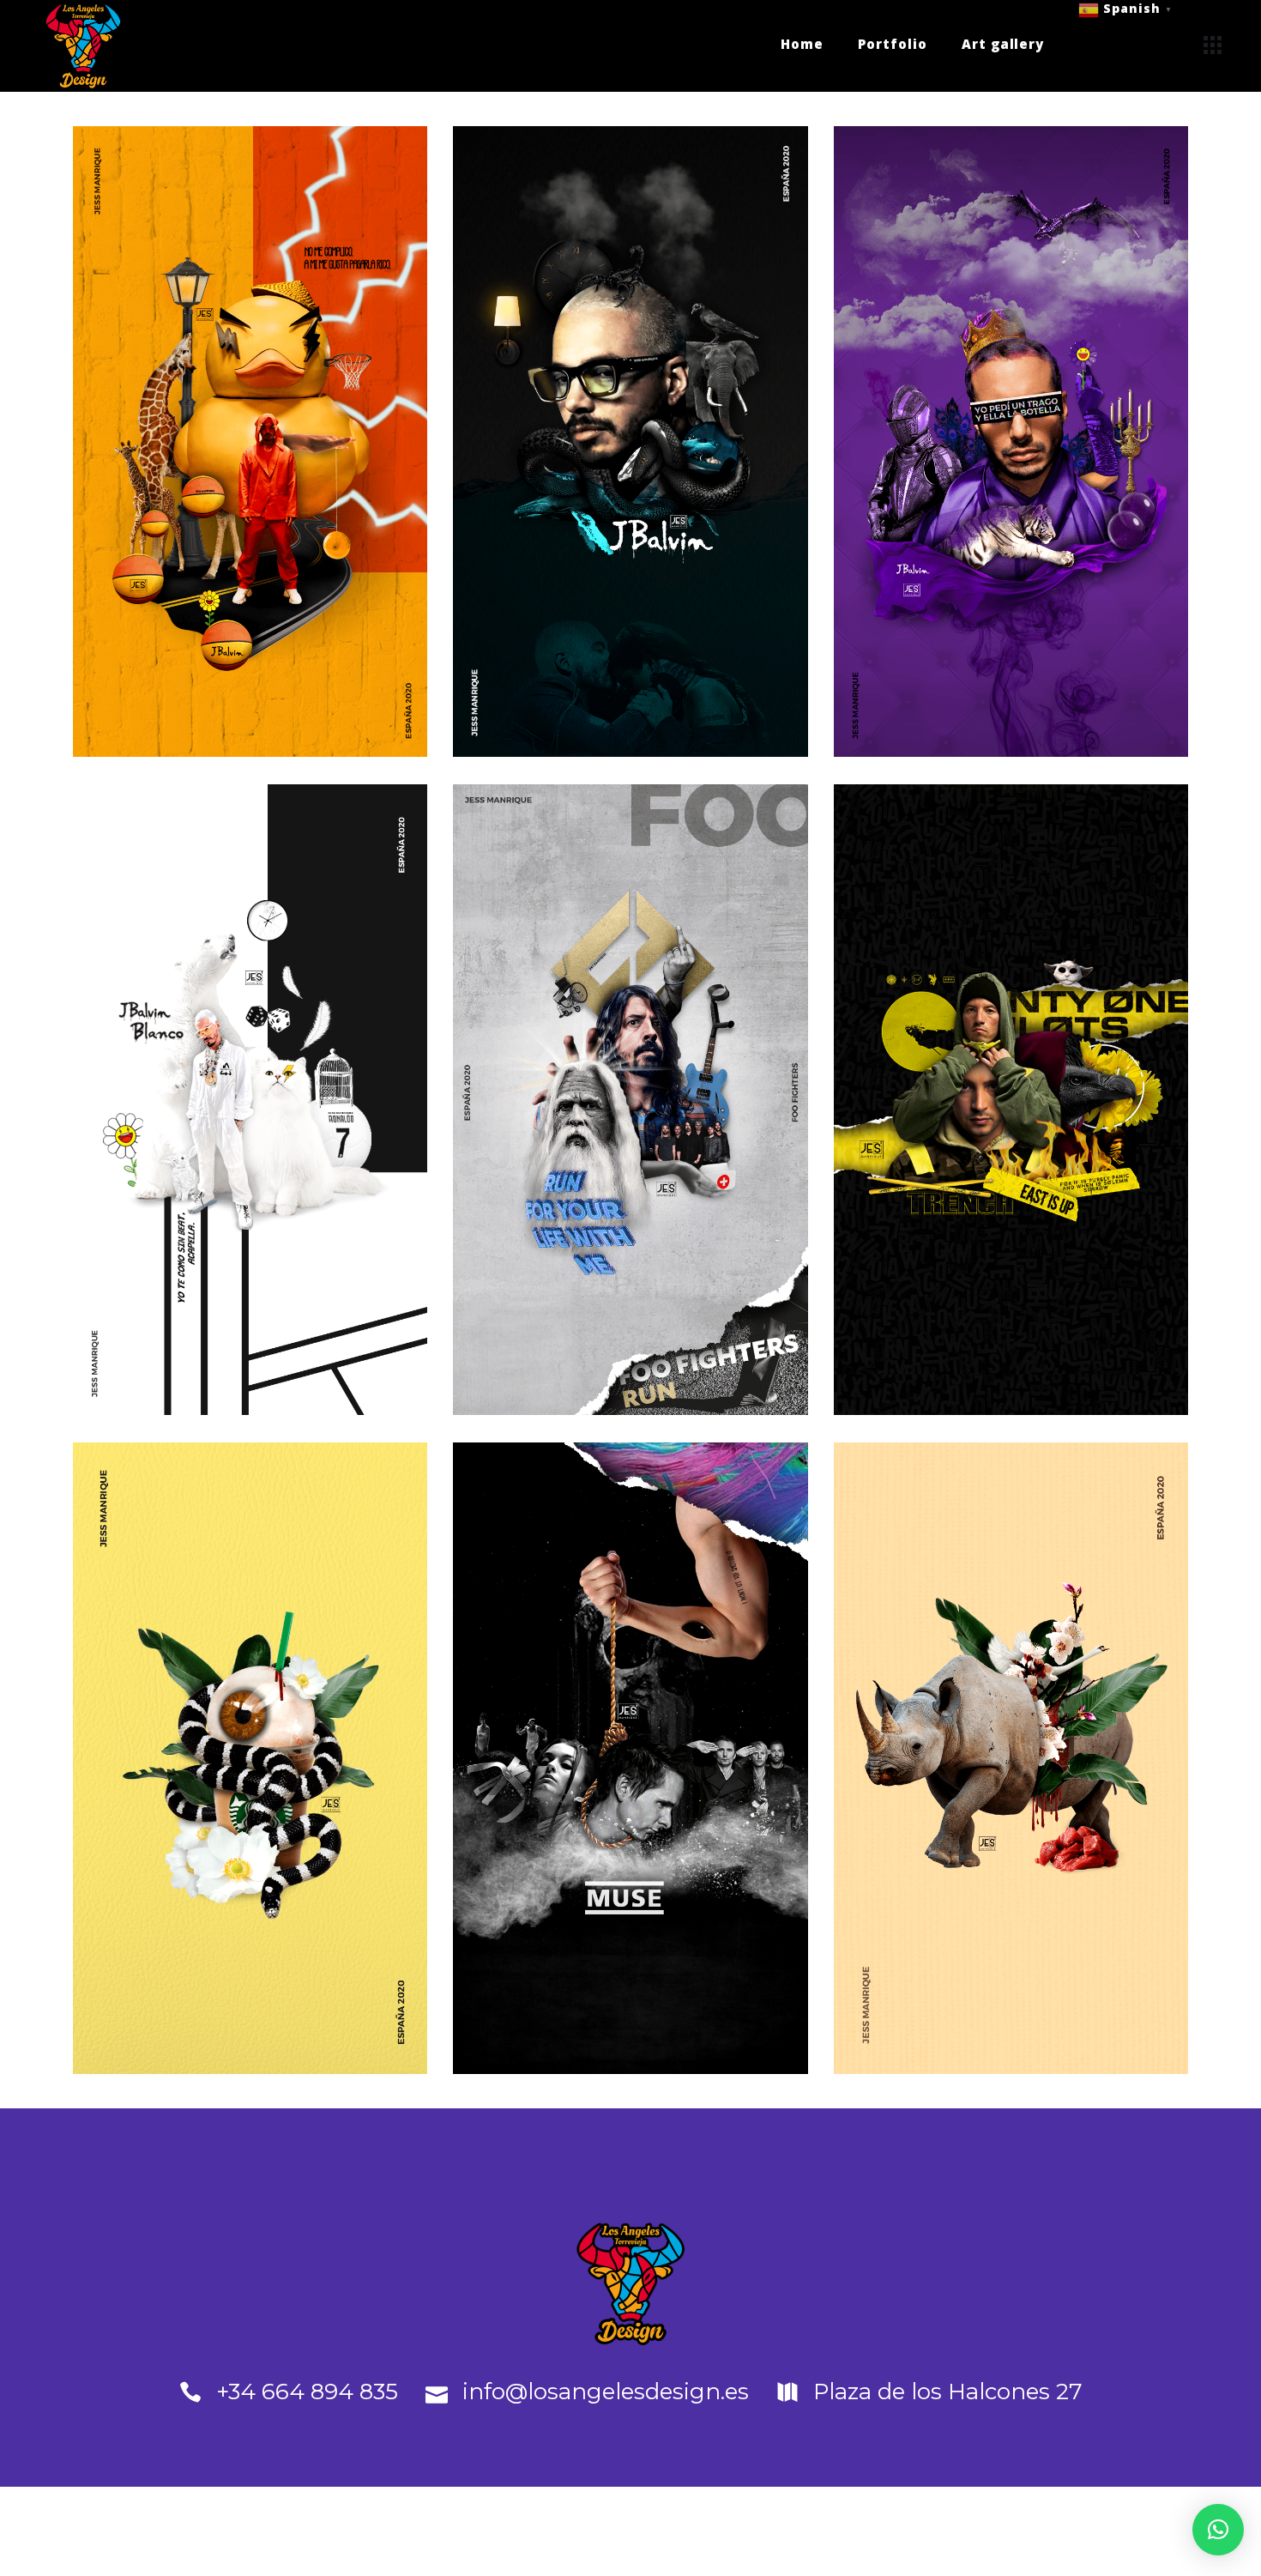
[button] (1218, 2530)
